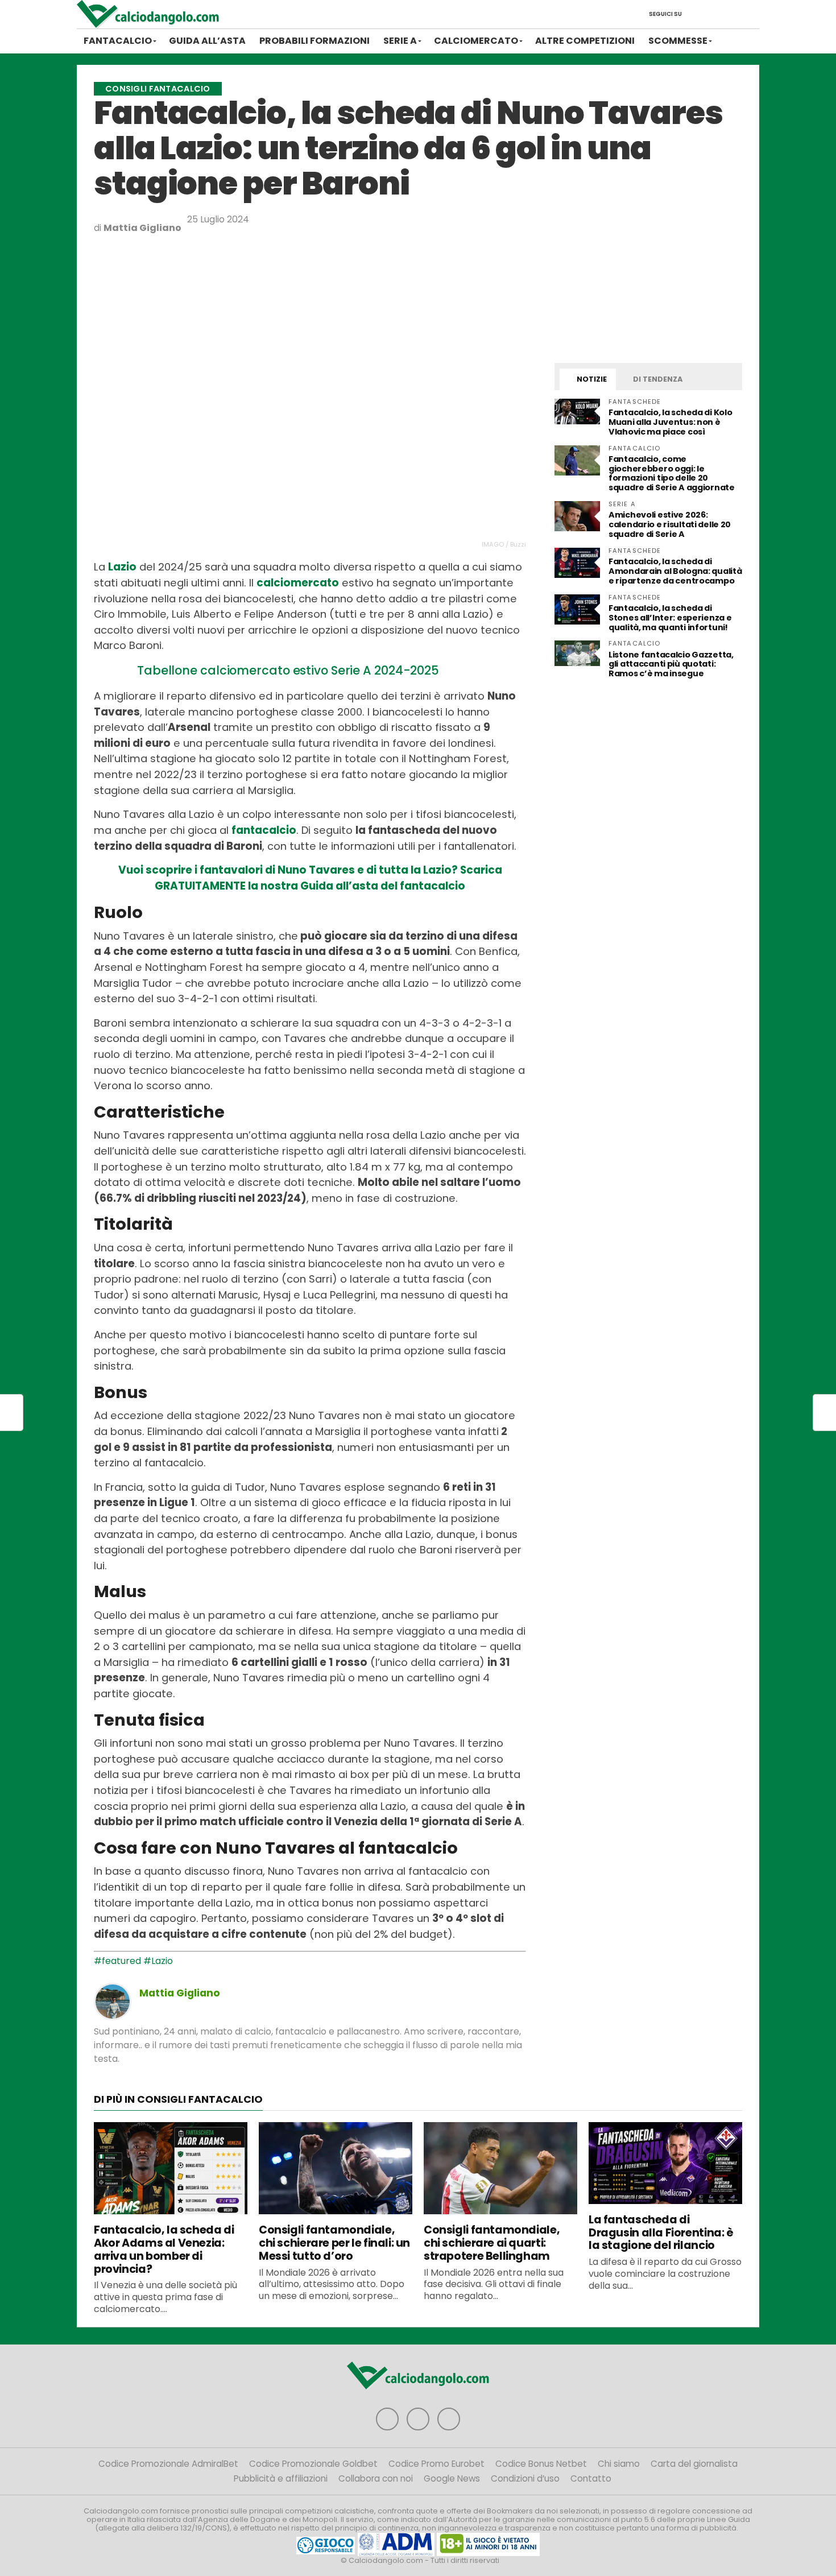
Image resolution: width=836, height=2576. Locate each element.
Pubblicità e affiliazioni (281, 2478)
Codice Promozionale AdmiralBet (168, 2464)
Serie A (400, 41)
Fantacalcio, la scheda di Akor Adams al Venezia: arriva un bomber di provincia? (164, 2249)
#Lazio (158, 1961)
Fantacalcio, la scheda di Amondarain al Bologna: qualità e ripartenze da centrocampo (675, 571)
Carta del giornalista (694, 2464)
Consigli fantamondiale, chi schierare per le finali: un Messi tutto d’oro (334, 2243)
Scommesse (678, 41)
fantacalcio (264, 830)
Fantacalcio (118, 41)
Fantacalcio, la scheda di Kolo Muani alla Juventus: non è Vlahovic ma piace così (670, 422)
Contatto (591, 2478)
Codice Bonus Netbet (541, 2464)
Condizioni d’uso (525, 2478)
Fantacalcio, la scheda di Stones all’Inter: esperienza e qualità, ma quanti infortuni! (670, 618)
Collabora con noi (376, 2478)
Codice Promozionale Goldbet (313, 2464)
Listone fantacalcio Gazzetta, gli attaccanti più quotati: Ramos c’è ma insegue (671, 664)
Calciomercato (476, 41)
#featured (117, 1961)
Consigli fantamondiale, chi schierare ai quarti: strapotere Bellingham (492, 2243)
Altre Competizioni (585, 41)
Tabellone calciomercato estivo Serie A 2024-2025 (288, 670)
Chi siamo (619, 2464)
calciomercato (298, 583)
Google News (452, 2478)
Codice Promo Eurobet (436, 2464)
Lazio (122, 567)
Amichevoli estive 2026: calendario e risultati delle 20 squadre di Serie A (670, 524)
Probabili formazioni (314, 41)
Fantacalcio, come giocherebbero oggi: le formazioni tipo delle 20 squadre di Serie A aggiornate (672, 474)
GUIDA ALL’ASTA (207, 41)
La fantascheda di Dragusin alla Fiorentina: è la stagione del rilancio (661, 2233)
